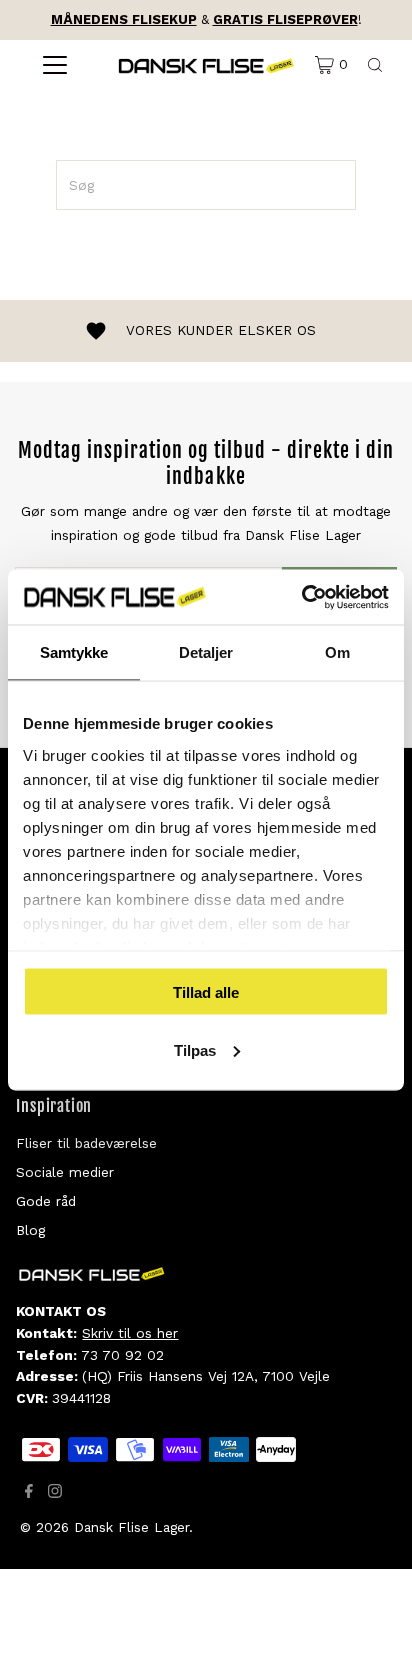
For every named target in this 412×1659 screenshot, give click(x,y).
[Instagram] (55, 1493)
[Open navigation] (54, 65)
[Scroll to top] (372, 1619)
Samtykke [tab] (74, 652)
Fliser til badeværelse (86, 1143)
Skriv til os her (130, 1333)
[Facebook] (29, 1493)
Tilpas (195, 1049)
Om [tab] (337, 652)
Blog (30, 1230)
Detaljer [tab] (206, 652)
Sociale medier (65, 1172)
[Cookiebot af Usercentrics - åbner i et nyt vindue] (301, 597)
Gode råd (46, 1201)
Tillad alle (206, 992)
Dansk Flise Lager (131, 1527)
